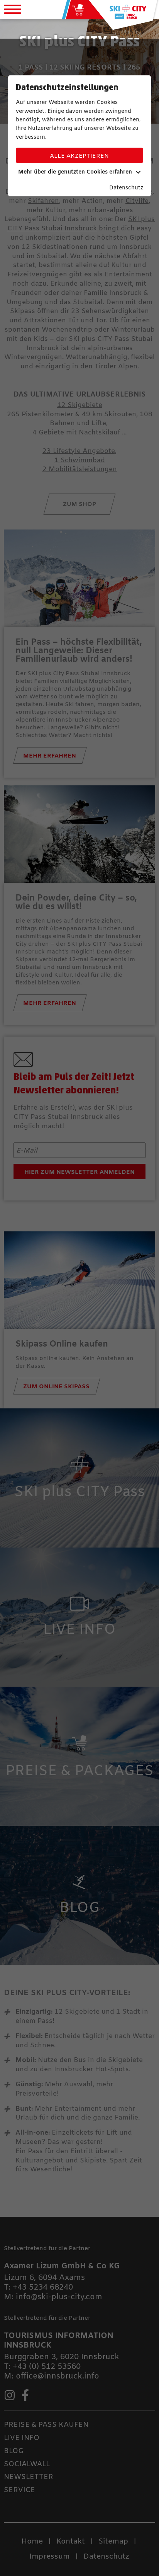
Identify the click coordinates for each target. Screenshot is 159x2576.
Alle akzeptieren (79, 156)
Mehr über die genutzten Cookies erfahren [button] (75, 172)
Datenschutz (126, 188)
